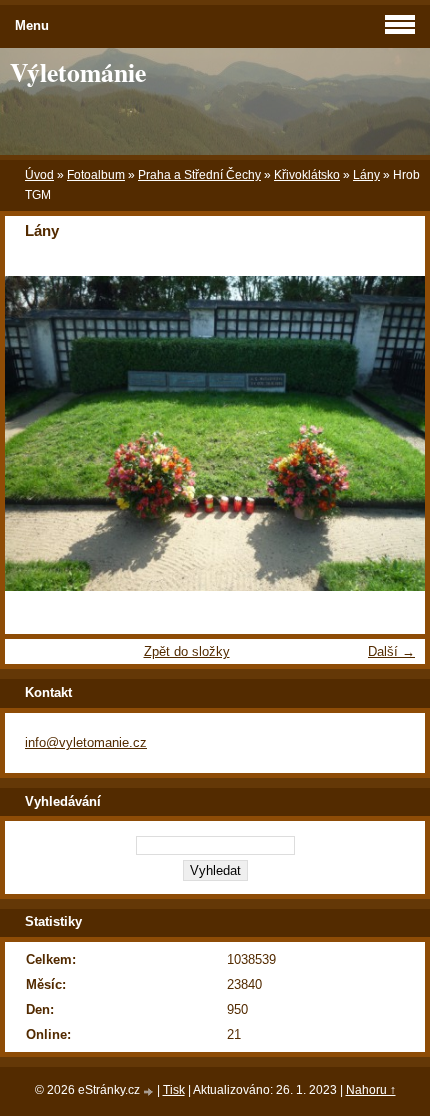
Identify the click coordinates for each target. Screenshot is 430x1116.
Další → (391, 651)
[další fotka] (392, 433)
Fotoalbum (96, 175)
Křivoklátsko (307, 175)
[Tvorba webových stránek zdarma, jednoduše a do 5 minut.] (150, 1091)
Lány (366, 175)
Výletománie (78, 72)
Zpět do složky (187, 651)
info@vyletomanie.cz (86, 742)
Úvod (39, 175)
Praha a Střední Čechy (199, 175)
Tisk (174, 1090)
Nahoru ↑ (371, 1090)
